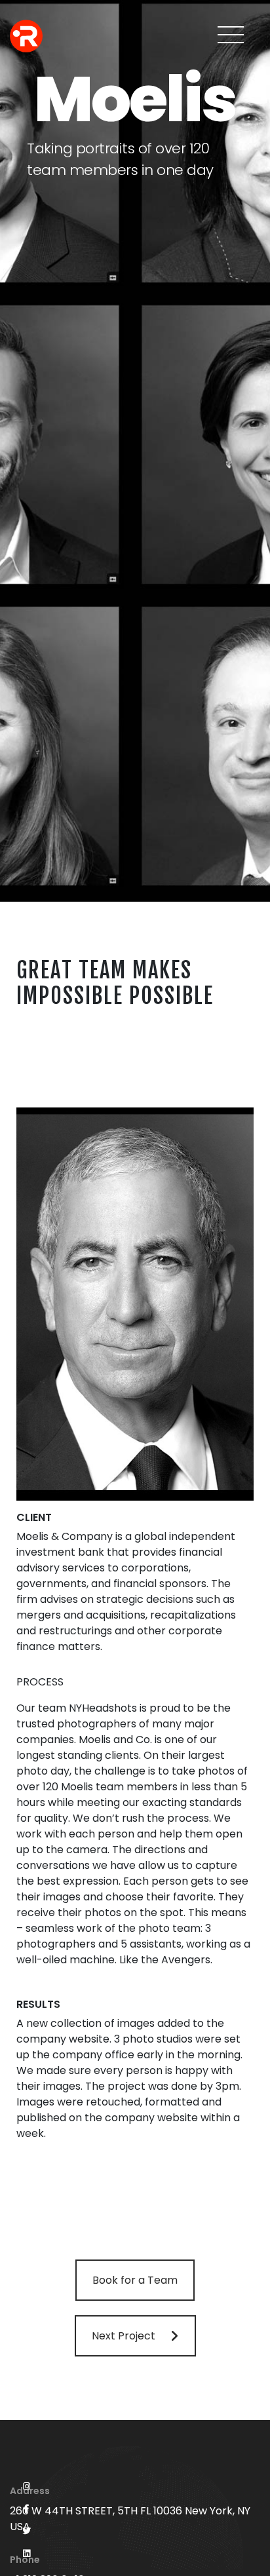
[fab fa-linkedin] (27, 2554)
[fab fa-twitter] (27, 2531)
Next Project (124, 2336)
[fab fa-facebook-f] (26, 2509)
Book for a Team (135, 2280)
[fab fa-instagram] (27, 2487)
